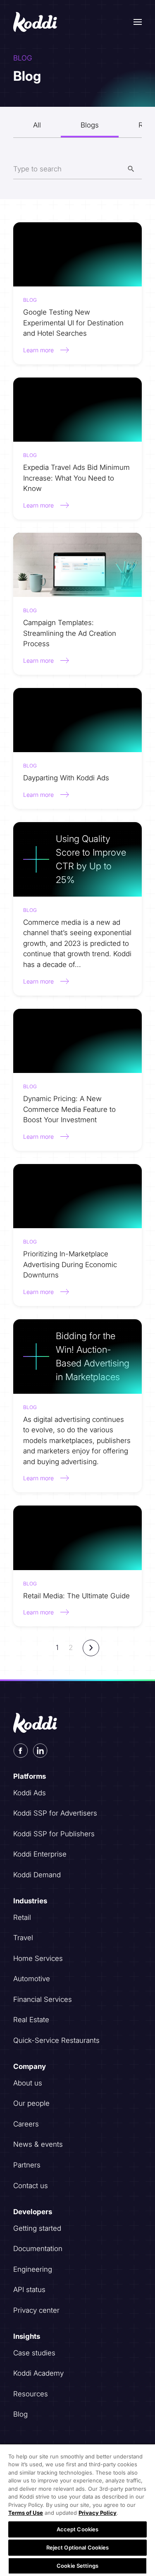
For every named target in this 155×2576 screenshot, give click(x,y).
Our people (31, 2103)
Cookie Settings (77, 2566)
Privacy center (36, 2310)
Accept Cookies (78, 2529)
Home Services (38, 1958)
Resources (31, 2394)
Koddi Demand (37, 1875)
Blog (20, 2414)
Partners (27, 2165)
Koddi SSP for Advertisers (55, 1813)
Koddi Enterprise (40, 1854)
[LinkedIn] (40, 1751)
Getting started (37, 2228)
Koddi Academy (38, 2373)
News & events (38, 2144)
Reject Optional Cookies (78, 2547)
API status (29, 2290)
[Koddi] (36, 22)
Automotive (32, 1979)
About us (28, 2083)
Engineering (33, 2269)
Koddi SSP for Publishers (54, 1834)
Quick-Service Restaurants (56, 2040)
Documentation (38, 2249)
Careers (26, 2124)
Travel (23, 1938)
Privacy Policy (98, 2513)
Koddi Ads (30, 1793)
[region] (77, 2510)
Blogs (90, 125)
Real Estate (31, 2020)
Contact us (31, 2186)
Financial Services (43, 1999)
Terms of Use (26, 2513)
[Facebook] (21, 1751)
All (37, 125)
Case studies (34, 2353)
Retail (22, 1917)
